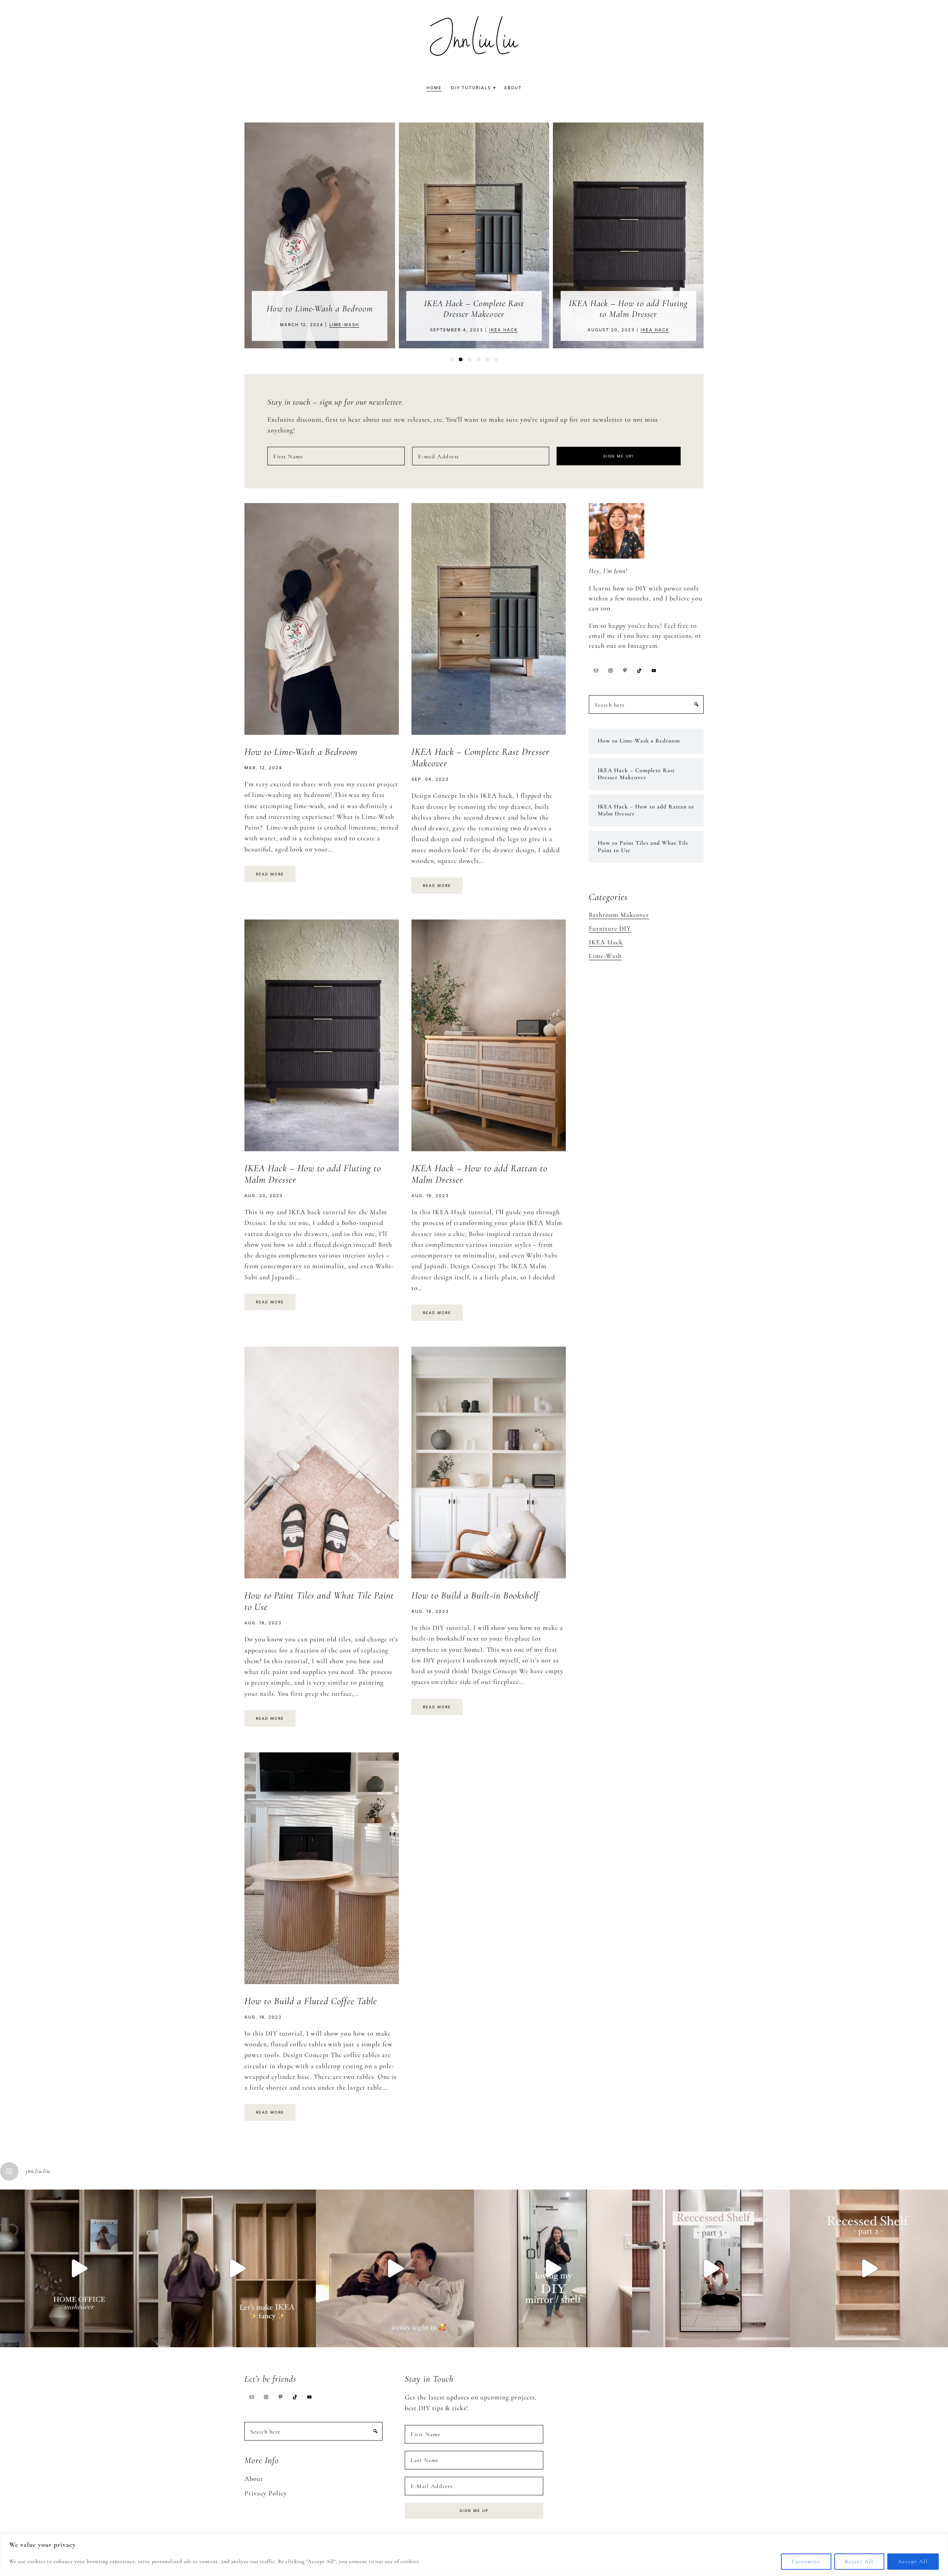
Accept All (913, 2561)
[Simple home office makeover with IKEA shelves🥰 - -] (79, 2269)
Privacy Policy (266, 2493)
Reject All (859, 2561)
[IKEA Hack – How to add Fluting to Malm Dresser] (474, 236)
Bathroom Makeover (619, 915)
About (254, 2479)
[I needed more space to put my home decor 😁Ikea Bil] (237, 2269)
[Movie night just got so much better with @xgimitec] (395, 2269)
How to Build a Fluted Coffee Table (311, 2001)
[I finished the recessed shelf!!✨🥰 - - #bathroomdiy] (711, 2269)
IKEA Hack (349, 330)
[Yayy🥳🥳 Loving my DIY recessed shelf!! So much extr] (553, 2269)
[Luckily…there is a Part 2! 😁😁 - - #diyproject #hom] (869, 2269)
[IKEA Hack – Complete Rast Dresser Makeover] (320, 236)
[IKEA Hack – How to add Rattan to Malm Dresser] (629, 236)
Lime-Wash (605, 956)
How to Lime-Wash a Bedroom (301, 752)
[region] (474, 2555)
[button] (452, 359)
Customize (806, 2561)
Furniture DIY (610, 928)
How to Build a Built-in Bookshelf (475, 1595)
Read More (270, 874)
